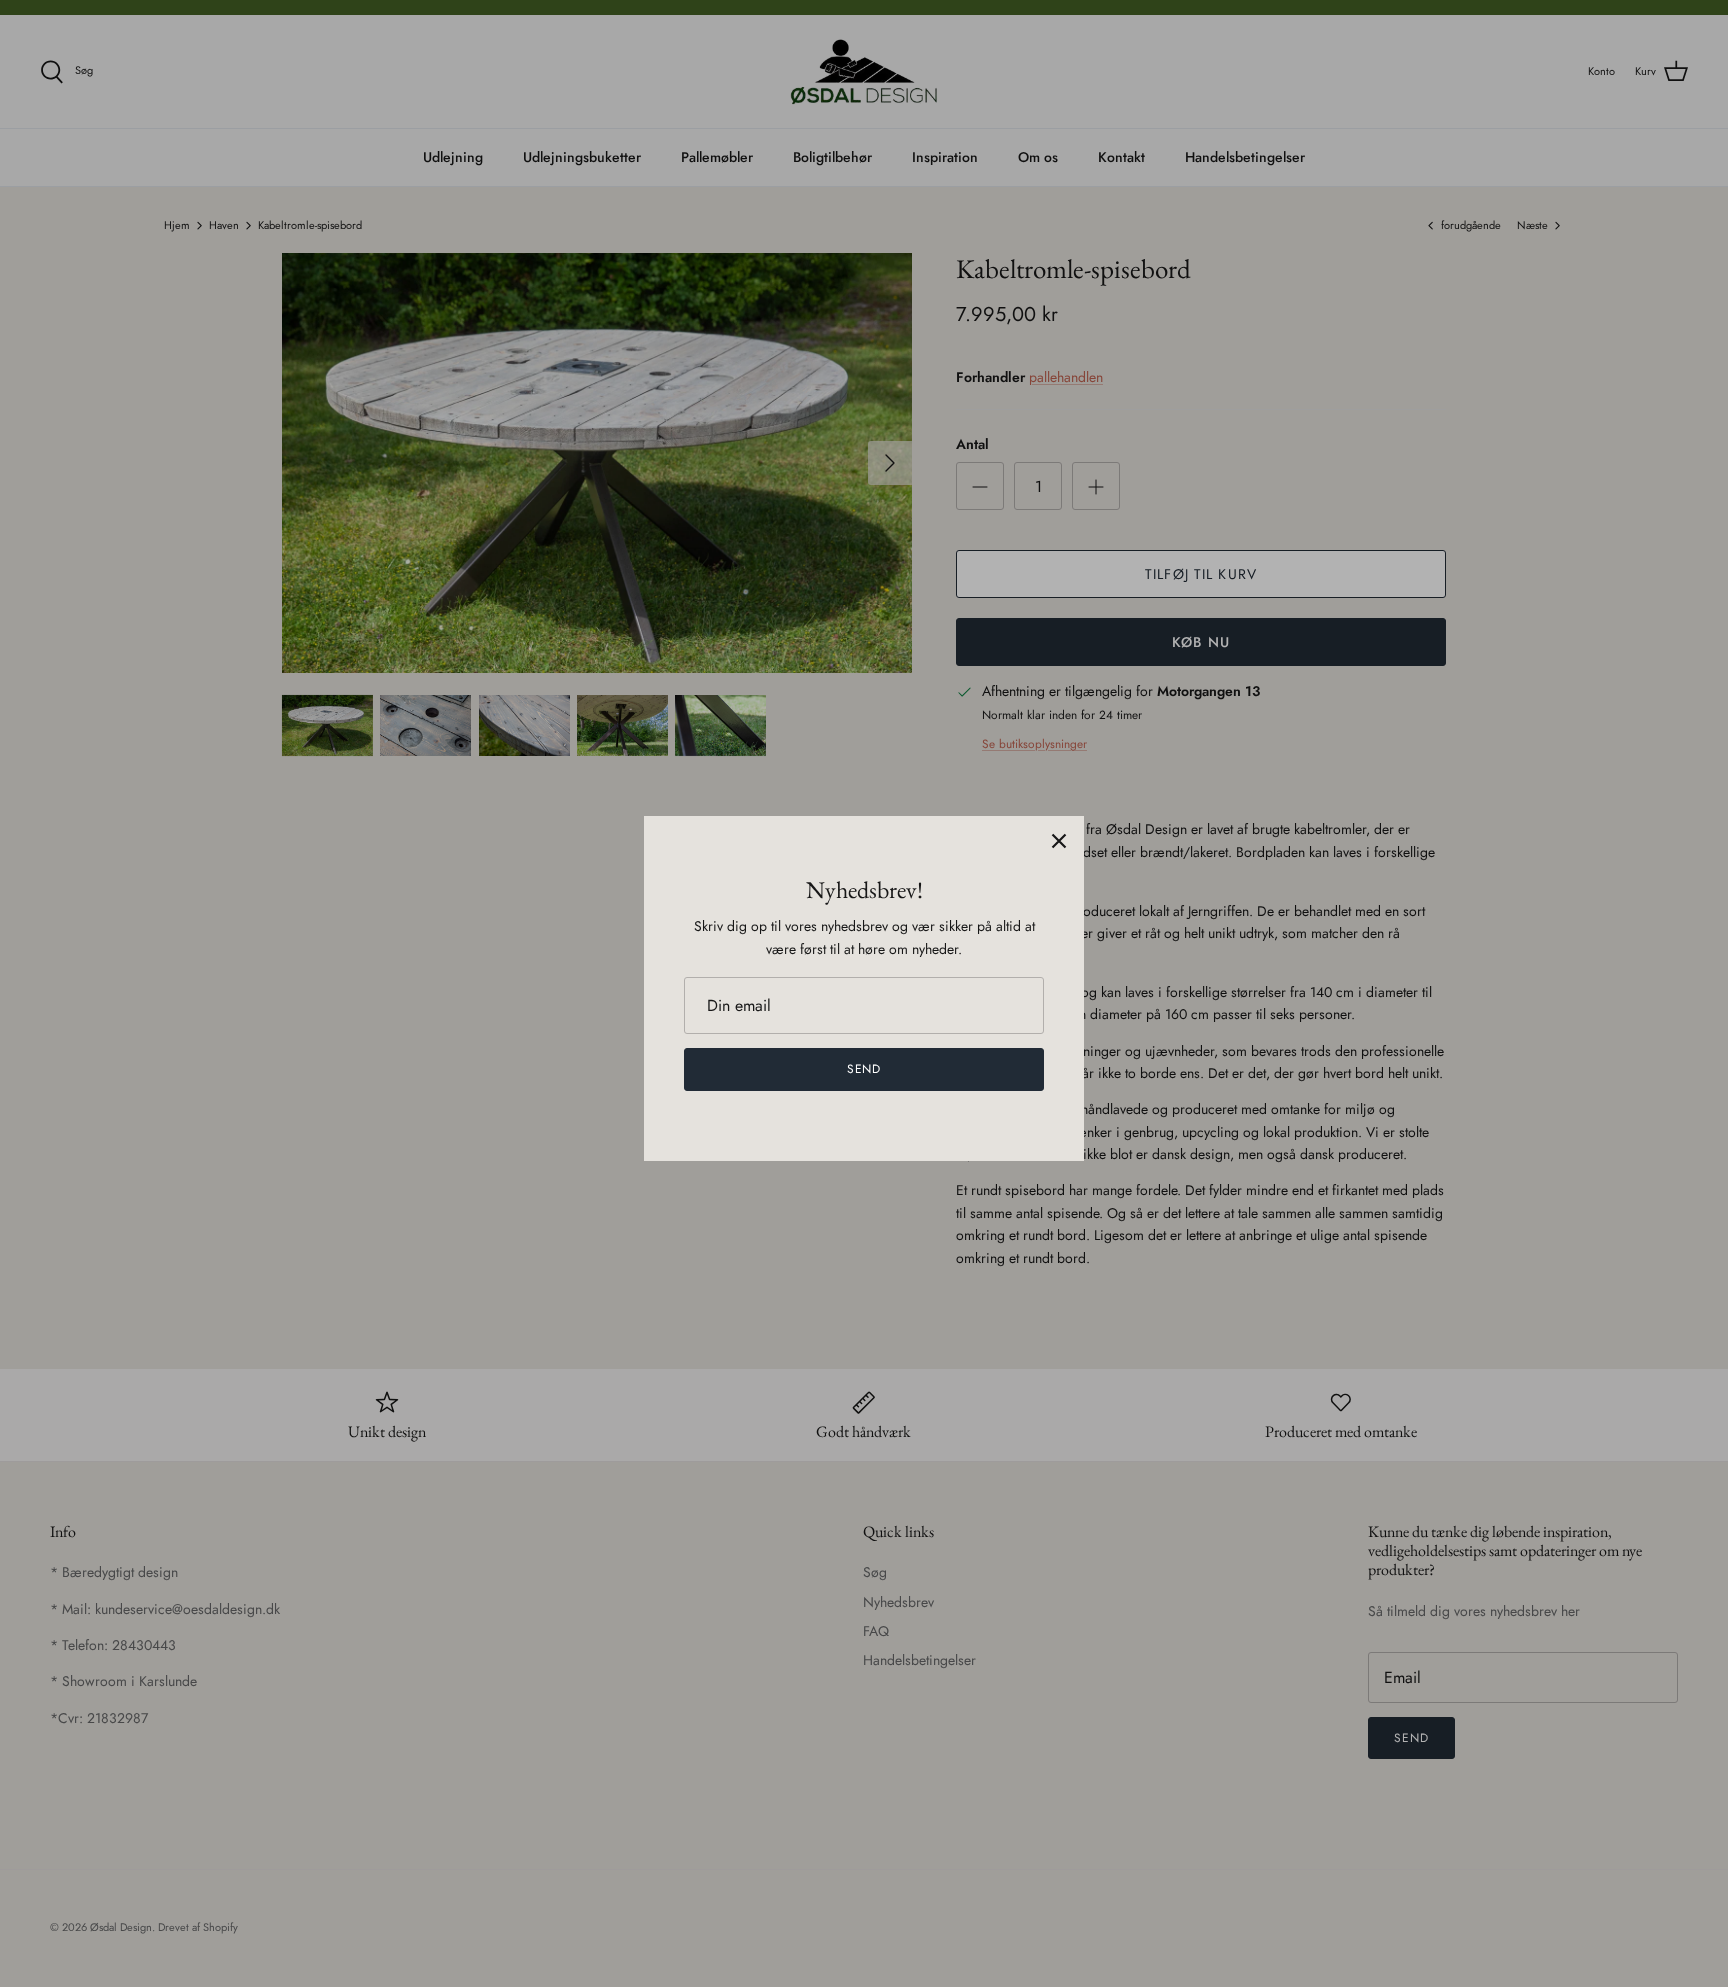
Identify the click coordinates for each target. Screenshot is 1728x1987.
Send (864, 1069)
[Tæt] (1059, 841)
